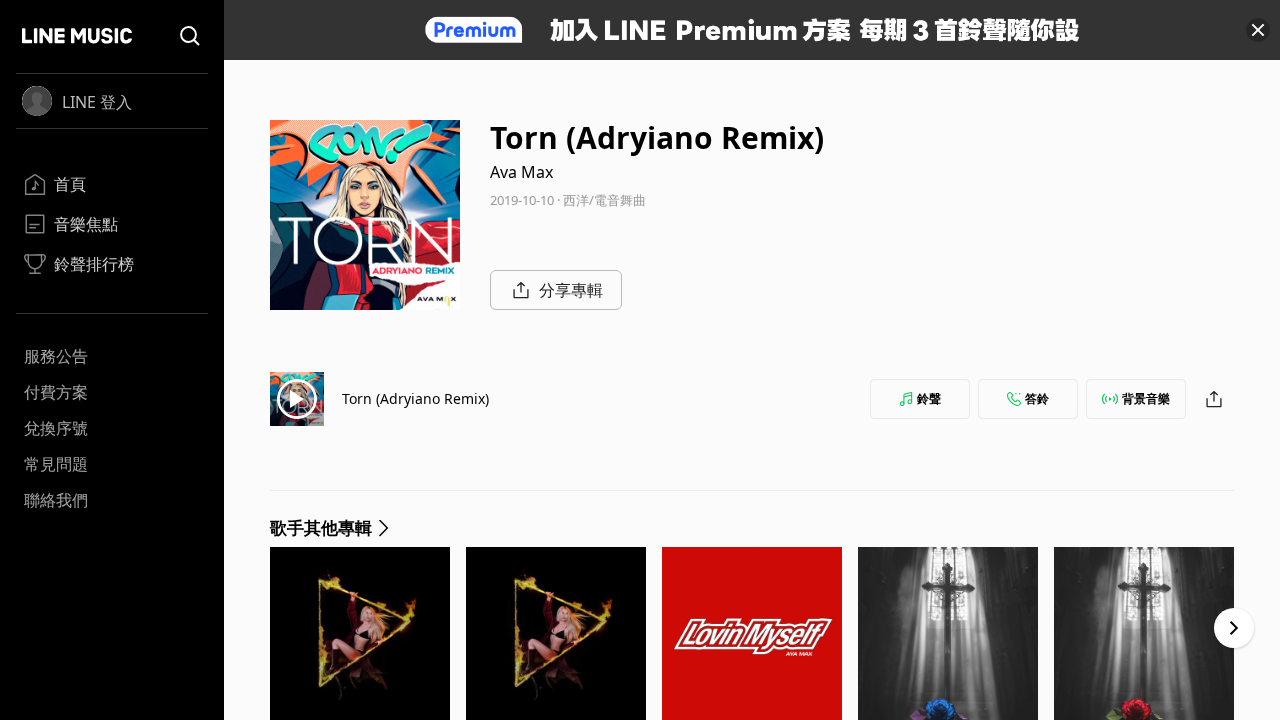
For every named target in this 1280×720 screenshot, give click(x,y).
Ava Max (521, 172)
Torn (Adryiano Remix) (415, 398)
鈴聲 (929, 398)
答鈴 (1037, 398)
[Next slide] (1234, 628)
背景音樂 (1146, 398)
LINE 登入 (97, 102)
